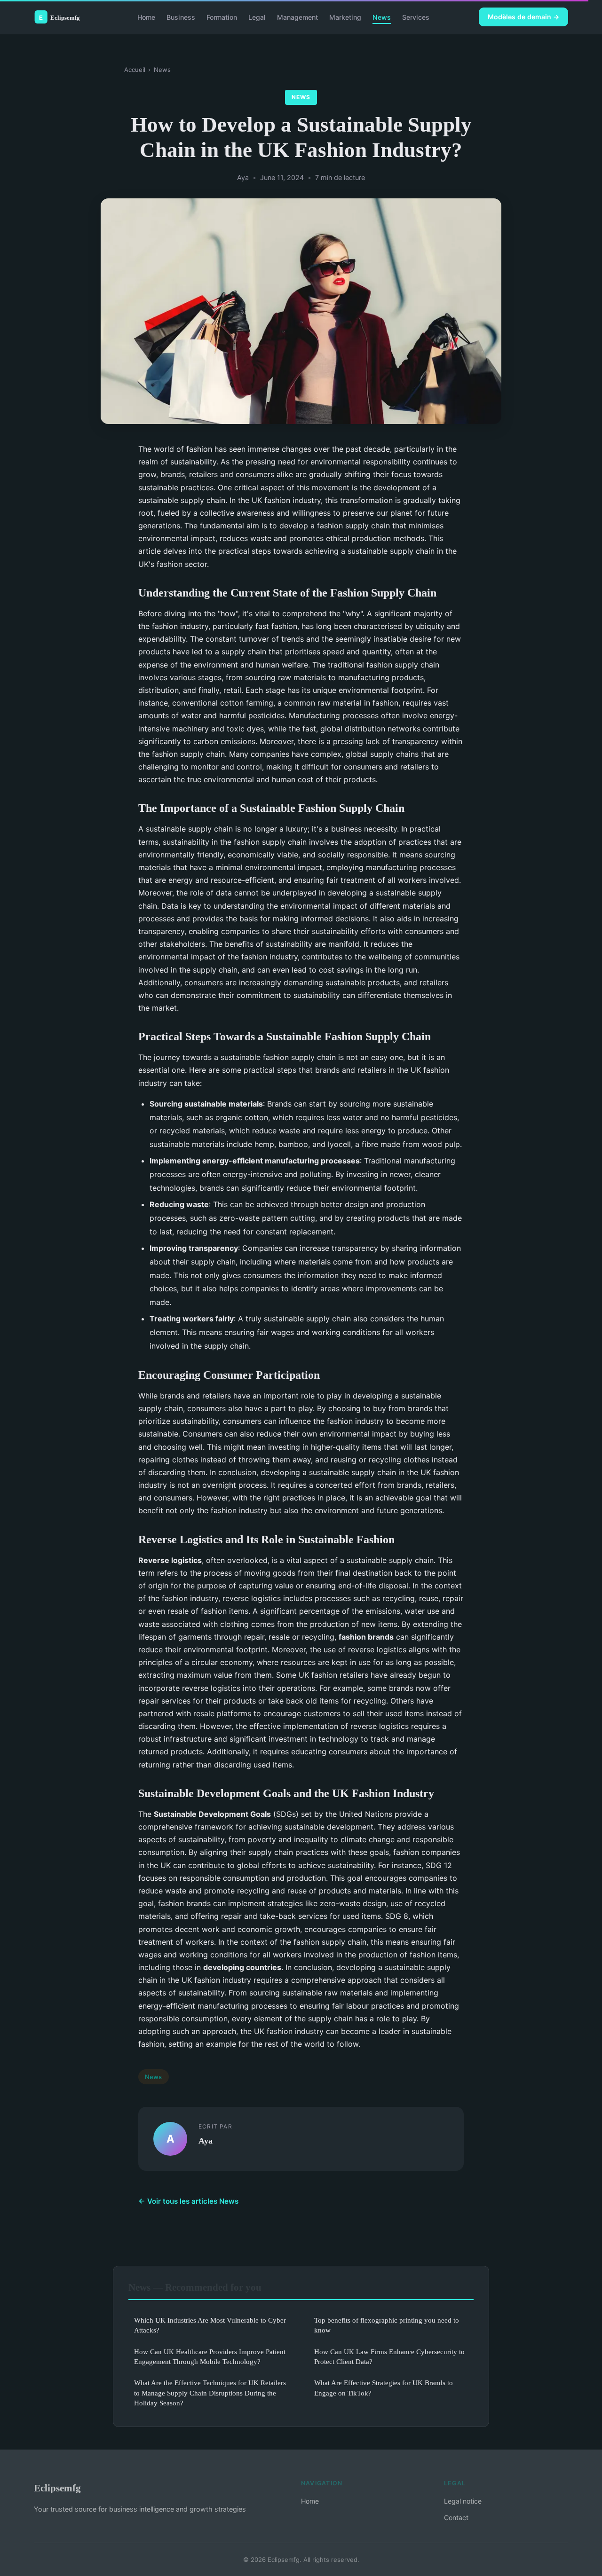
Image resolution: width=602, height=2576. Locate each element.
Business (181, 17)
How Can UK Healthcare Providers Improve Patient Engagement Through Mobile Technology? (210, 2356)
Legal (257, 17)
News (382, 17)
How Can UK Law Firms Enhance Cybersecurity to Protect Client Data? (389, 2356)
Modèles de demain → (523, 17)
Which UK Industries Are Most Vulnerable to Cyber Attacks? (210, 2325)
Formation (222, 17)
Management (297, 17)
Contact (456, 2517)
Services (416, 17)
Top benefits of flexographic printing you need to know (387, 2325)
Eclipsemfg (57, 2488)
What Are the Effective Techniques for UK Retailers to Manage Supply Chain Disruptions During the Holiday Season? (210, 2393)
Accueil (135, 70)
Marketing (345, 17)
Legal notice (463, 2501)
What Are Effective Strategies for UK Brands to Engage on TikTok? (384, 2388)
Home (146, 17)
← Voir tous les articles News (188, 2201)
